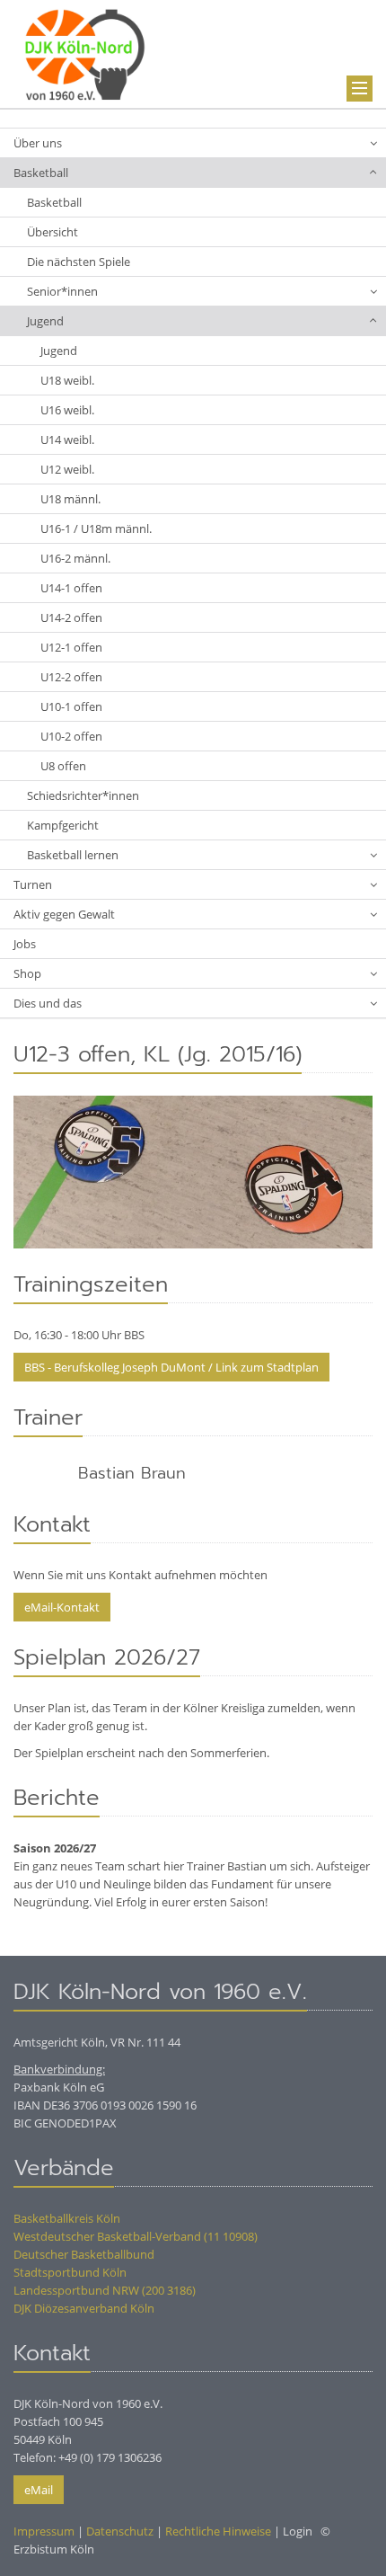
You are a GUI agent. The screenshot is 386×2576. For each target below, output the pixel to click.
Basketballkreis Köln (67, 2218)
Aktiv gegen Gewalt (64, 914)
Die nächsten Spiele (79, 262)
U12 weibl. (67, 469)
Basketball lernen (73, 855)
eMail (39, 2490)
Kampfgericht (63, 825)
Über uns (38, 143)
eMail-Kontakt (62, 1607)
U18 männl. (70, 499)
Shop (27, 973)
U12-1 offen (71, 647)
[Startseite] (85, 52)
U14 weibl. (67, 440)
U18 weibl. (67, 380)
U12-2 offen (71, 677)
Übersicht (53, 232)
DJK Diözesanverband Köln (84, 2308)
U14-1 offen (71, 588)
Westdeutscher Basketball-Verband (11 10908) (136, 2236)
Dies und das (48, 1003)
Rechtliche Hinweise (218, 2531)
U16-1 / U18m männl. (96, 529)
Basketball (41, 173)
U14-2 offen (71, 617)
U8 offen (63, 766)
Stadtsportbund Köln (70, 2272)
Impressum (44, 2531)
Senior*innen (62, 291)
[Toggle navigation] (360, 89)
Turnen (33, 884)
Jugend (45, 321)
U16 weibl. (67, 410)
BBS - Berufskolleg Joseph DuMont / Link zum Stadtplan (171, 1367)
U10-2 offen (71, 736)
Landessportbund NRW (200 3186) (105, 2290)
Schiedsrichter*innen (83, 795)
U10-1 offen (71, 706)
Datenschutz (120, 2531)
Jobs (25, 944)
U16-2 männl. (75, 558)
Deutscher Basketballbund (84, 2254)
